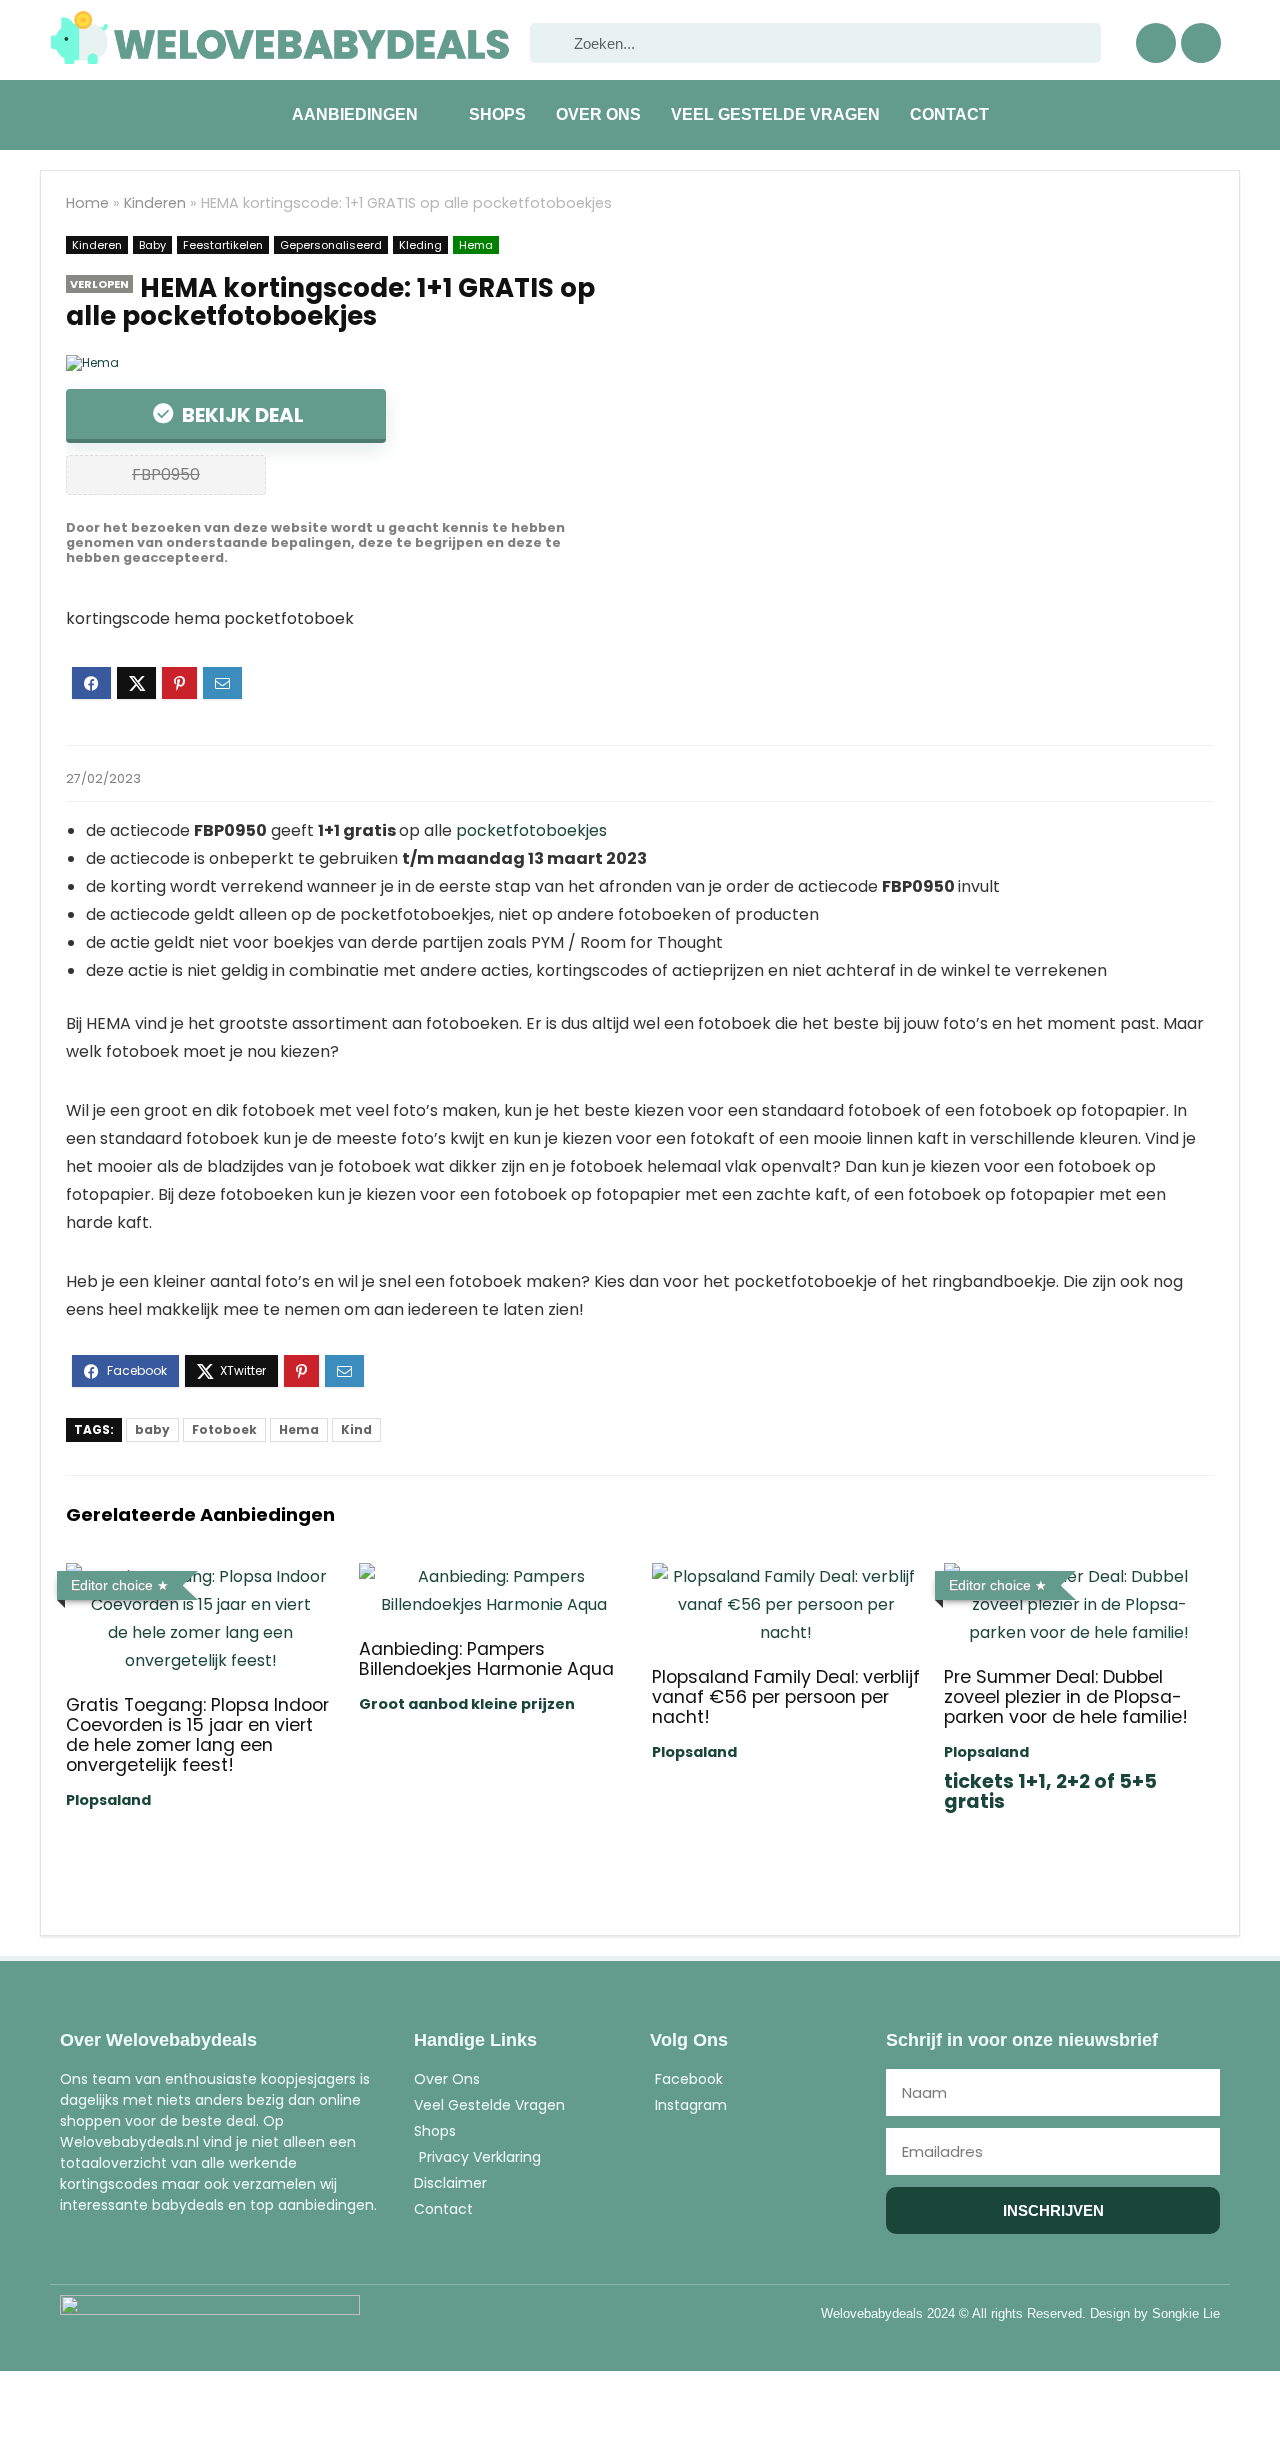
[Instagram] (1201, 43)
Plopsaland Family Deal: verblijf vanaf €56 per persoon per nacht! (786, 1697)
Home (87, 203)
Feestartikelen (223, 245)
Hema (476, 245)
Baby (152, 245)
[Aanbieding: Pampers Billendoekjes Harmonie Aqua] (493, 1576)
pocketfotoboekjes (531, 830)
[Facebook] (1156, 43)
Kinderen (155, 203)
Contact (949, 114)
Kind (356, 1429)
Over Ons (598, 114)
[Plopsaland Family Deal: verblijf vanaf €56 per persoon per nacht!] (786, 1576)
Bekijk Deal (241, 415)
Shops (497, 114)
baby (152, 1429)
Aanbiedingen (355, 114)
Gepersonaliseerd (331, 245)
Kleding (420, 245)
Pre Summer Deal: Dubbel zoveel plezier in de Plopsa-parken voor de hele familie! (1066, 1697)
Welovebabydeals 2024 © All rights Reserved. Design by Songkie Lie (1020, 2313)
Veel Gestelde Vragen (775, 114)
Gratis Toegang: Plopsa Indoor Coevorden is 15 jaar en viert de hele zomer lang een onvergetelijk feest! (197, 1735)
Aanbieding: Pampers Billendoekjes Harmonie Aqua (486, 1659)
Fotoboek (224, 1429)
